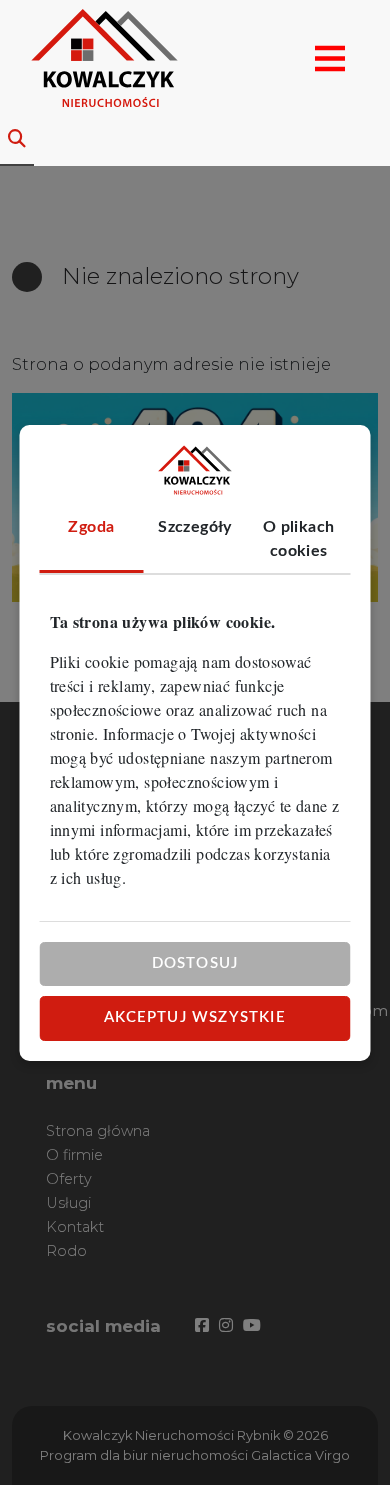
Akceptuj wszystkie (195, 1017)
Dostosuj (195, 963)
